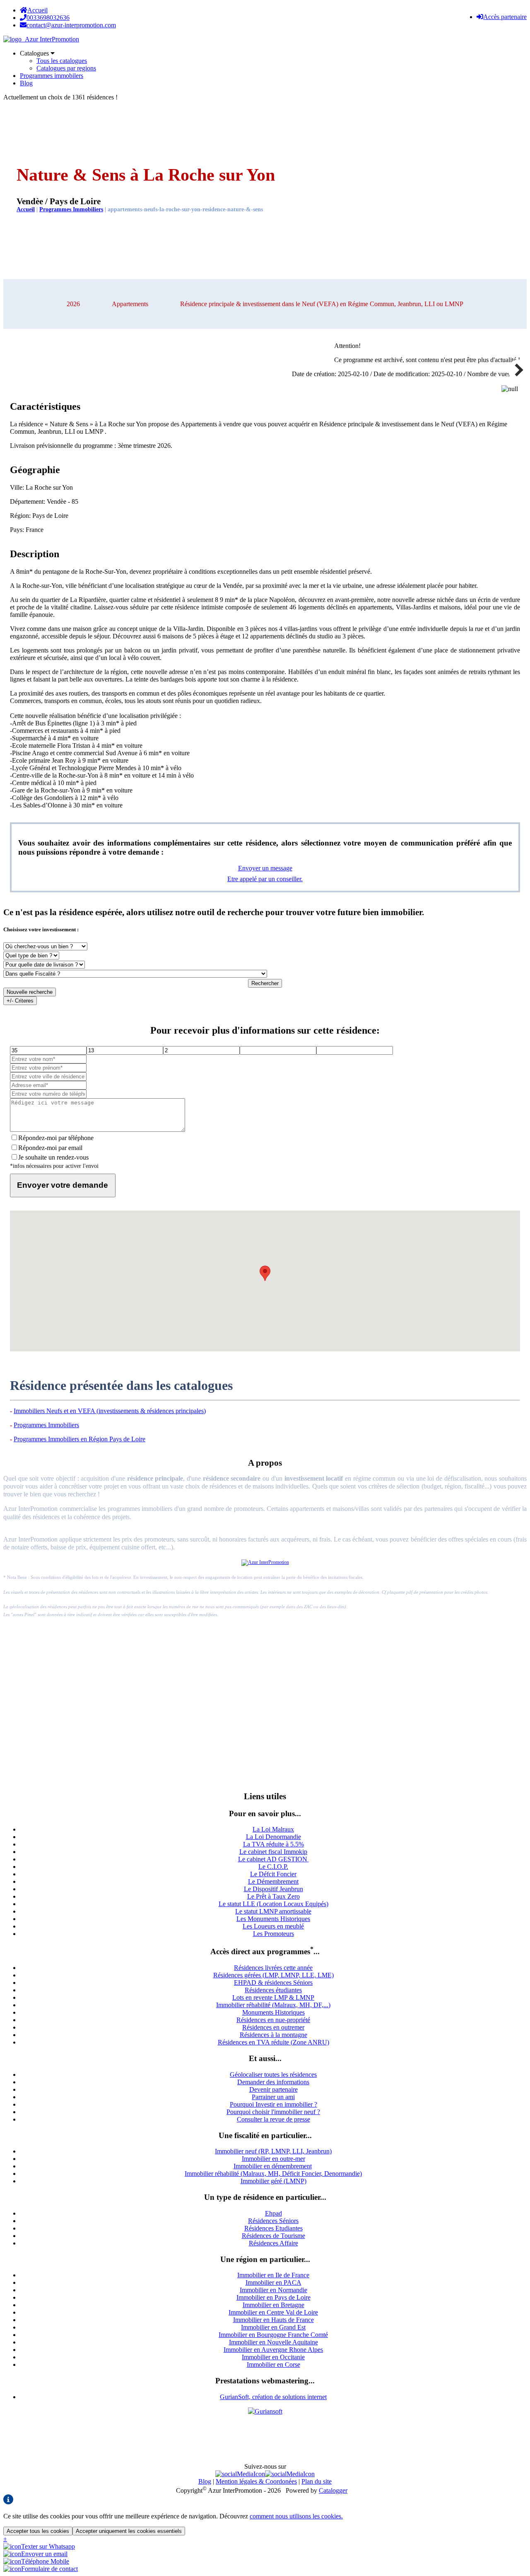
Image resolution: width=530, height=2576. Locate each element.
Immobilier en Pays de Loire (273, 2297)
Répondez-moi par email (50, 1148)
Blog (26, 83)
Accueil (37, 10)
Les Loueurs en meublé (273, 1926)
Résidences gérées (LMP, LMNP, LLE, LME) (273, 1975)
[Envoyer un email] (35, 2554)
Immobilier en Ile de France (273, 2275)
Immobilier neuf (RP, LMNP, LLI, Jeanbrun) (273, 2151)
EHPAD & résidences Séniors (273, 1983)
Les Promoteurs (273, 1934)
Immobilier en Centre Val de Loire (273, 2312)
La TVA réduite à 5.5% (273, 1844)
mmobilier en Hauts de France (275, 2320)
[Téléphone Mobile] (36, 2561)
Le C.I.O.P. (273, 1867)
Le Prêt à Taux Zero (273, 1896)
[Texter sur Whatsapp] (39, 2546)
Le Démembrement (273, 1881)
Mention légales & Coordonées (256, 2481)
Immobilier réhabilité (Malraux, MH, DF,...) (273, 2005)
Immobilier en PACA (273, 2282)
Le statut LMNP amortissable (273, 1911)
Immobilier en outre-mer (273, 2159)
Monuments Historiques (273, 2012)
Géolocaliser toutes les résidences (273, 2075)
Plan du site (317, 2481)
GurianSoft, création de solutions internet (273, 2397)
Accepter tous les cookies (38, 2531)
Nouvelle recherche (30, 992)
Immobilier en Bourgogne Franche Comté (273, 2335)
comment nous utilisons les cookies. (296, 2516)
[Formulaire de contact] (41, 2569)
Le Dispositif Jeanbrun (273, 1889)
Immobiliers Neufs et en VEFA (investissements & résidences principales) (110, 1411)
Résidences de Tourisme (273, 2236)
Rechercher (265, 983)
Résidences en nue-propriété (273, 2020)
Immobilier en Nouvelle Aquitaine (273, 2342)
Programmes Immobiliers (71, 209)
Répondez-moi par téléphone (56, 1138)
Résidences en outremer (273, 2027)
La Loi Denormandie (273, 1837)
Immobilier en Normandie (273, 2290)
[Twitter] (290, 2474)
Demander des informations (273, 2082)
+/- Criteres (20, 1001)
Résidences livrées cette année (273, 1968)
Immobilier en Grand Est (273, 2327)
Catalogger (333, 2490)
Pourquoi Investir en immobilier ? (273, 2104)
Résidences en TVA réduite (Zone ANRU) (273, 2042)
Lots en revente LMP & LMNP (273, 1997)
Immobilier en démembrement (273, 2166)
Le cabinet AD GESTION (273, 1859)
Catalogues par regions (66, 68)
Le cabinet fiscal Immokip (273, 1852)
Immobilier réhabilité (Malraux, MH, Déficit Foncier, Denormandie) (273, 2174)
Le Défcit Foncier (273, 1874)
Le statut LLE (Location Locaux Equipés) (273, 1904)
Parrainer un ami (273, 2097)
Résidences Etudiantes (273, 2228)
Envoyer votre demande (63, 1185)
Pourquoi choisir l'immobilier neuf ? (273, 2112)
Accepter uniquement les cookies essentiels (129, 2531)
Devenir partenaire (273, 2089)
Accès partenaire (505, 17)
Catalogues (35, 53)
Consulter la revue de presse (273, 2119)
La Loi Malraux (273, 1829)
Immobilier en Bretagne (273, 2305)
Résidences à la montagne (273, 2035)
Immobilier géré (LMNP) (273, 2181)
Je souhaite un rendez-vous (53, 1157)
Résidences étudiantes (273, 1990)
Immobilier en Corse (273, 2365)
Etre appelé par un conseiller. (265, 879)
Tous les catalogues (62, 61)
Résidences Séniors (273, 2221)
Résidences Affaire (273, 2243)
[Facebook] (240, 2474)
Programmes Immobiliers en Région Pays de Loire (79, 1439)
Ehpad (273, 2213)
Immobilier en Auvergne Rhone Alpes (273, 2350)
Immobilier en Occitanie (273, 2357)
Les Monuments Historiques (273, 1919)
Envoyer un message (265, 868)
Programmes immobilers (52, 76)
